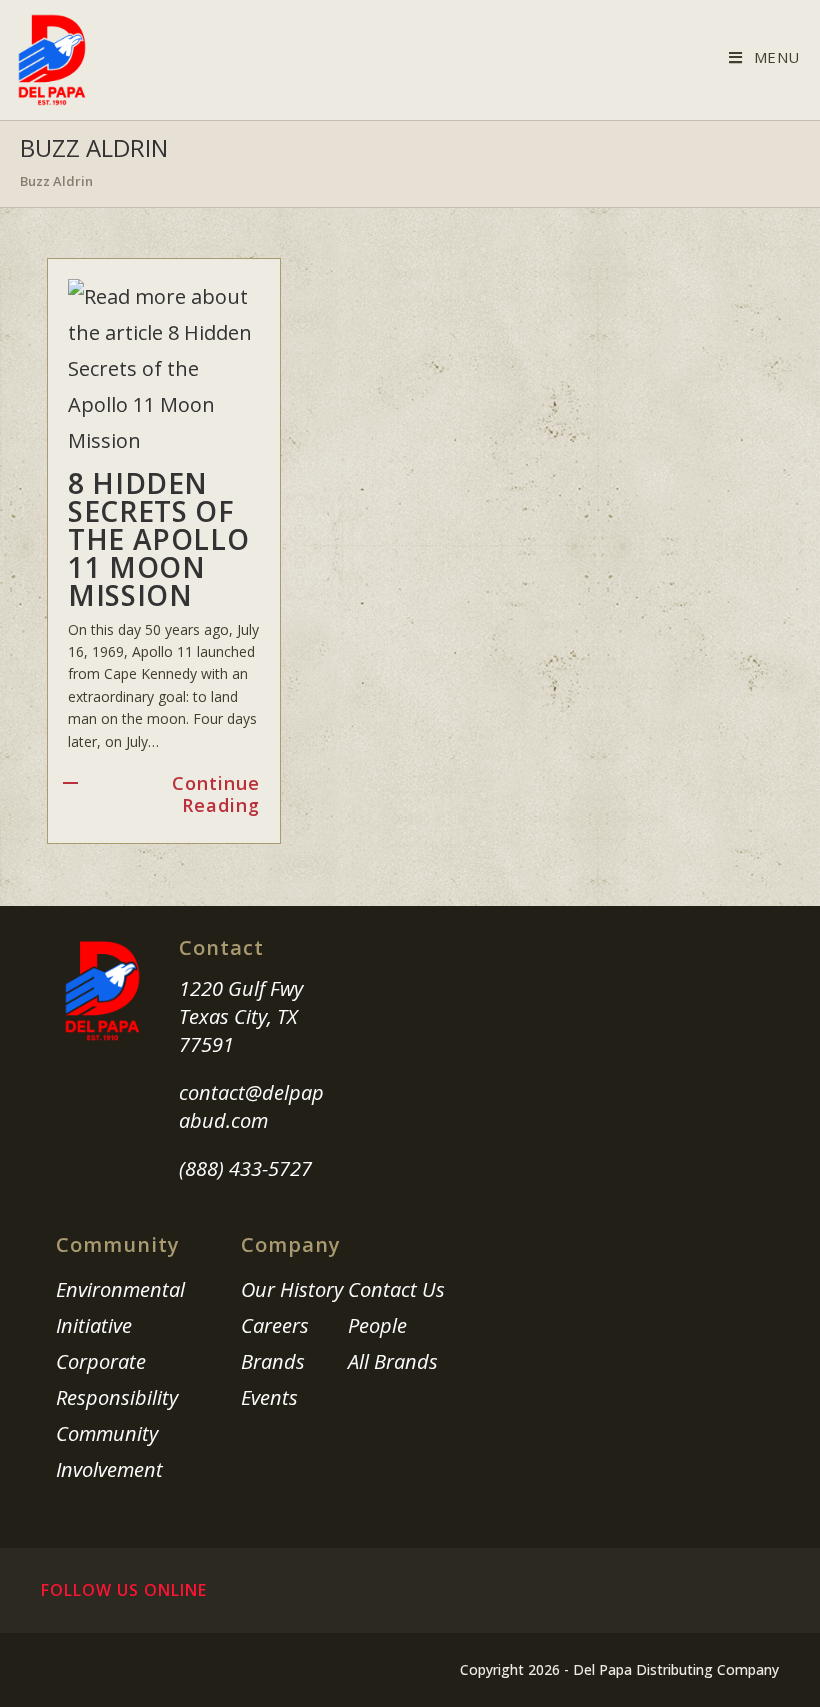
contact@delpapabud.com (251, 1106)
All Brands (393, 1361)
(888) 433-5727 (245, 1168)
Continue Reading (215, 795)
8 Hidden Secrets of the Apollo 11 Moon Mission (158, 539)
